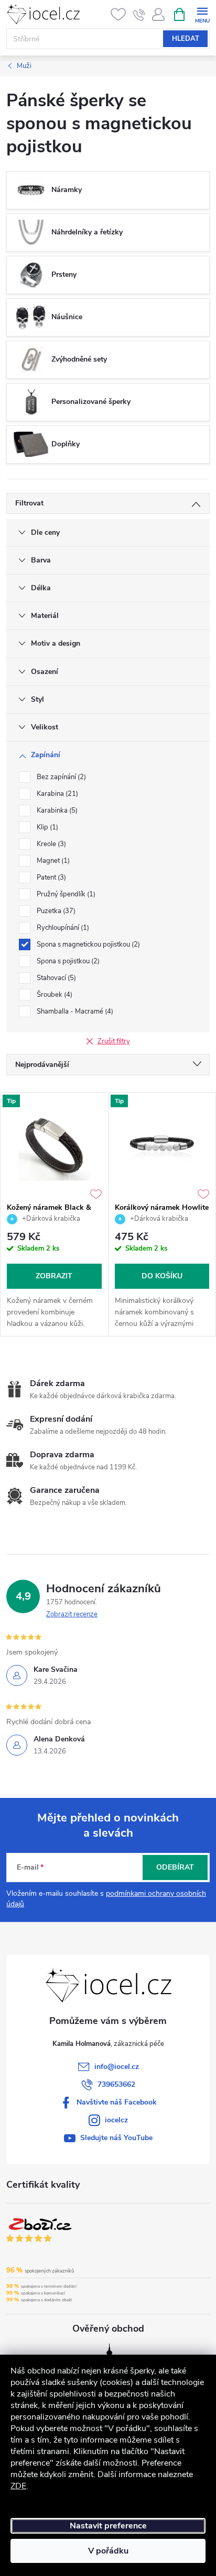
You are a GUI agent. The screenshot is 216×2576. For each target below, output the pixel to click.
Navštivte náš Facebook (117, 2102)
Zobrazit (54, 1276)
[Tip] (54, 1145)
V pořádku (108, 2551)
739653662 (116, 2084)
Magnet (52, 861)
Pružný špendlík (65, 894)
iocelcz (116, 2120)
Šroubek (53, 995)
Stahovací (55, 978)
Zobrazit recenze (72, 1614)
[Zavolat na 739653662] (139, 15)
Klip (46, 827)
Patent (50, 878)
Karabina (56, 794)
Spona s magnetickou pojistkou (87, 944)
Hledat (186, 39)
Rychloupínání (62, 928)
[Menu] (202, 14)
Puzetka (55, 911)
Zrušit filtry (114, 1041)
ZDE (18, 2486)
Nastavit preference (108, 2526)
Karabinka (56, 811)
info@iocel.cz (117, 2067)
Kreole (50, 844)
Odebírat (175, 1867)
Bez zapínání (60, 777)
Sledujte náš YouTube (116, 2138)
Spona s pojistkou (67, 961)
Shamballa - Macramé (74, 1011)
